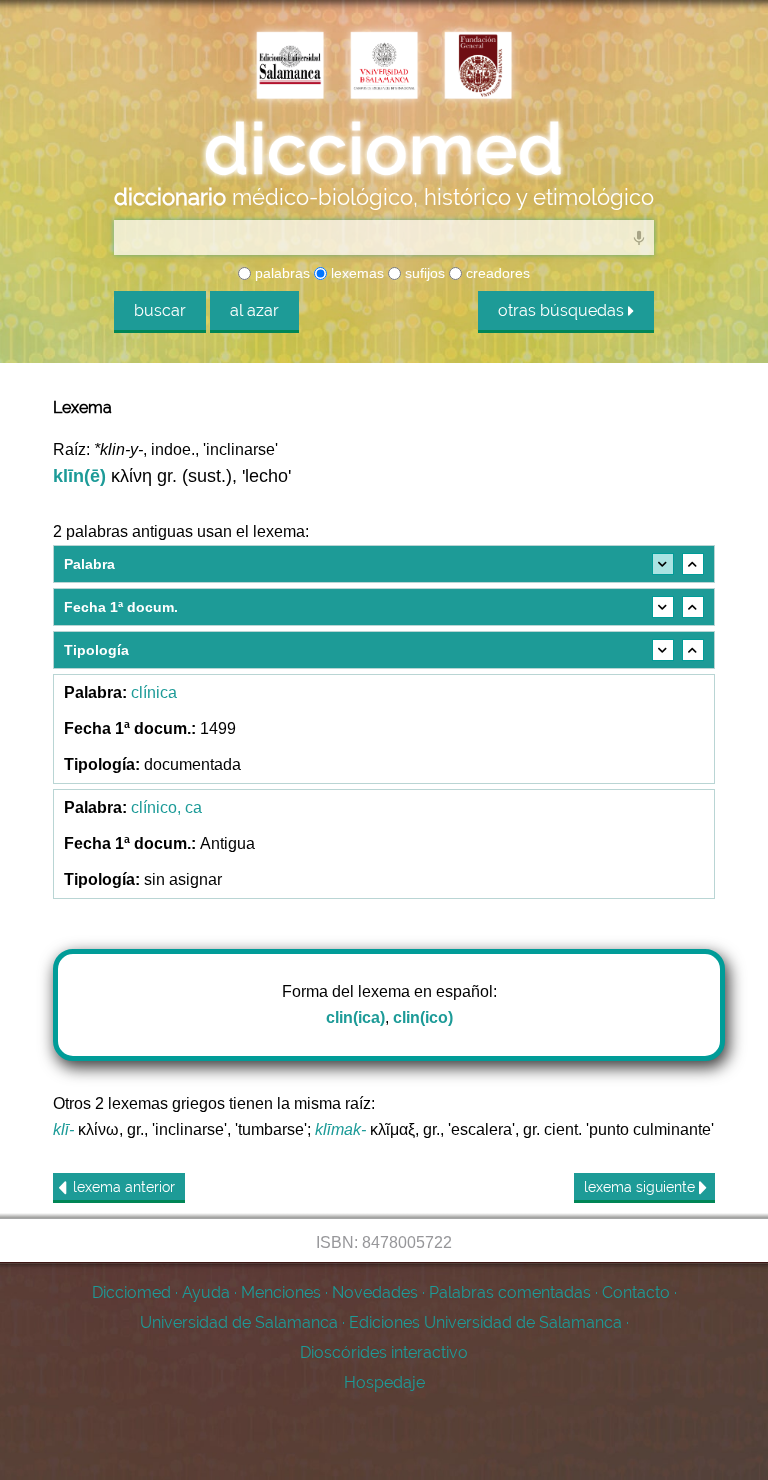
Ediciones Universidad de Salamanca (485, 1322)
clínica (154, 692)
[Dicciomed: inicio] (384, 149)
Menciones (281, 1292)
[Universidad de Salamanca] (384, 67)
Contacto (636, 1292)
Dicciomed (131, 1292)
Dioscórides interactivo (384, 1352)
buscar (160, 310)
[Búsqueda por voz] (639, 237)
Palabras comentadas (510, 1292)
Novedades (375, 1292)
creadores (496, 273)
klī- (63, 1129)
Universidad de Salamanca (239, 1322)
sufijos (423, 273)
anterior (124, 1187)
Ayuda (206, 1292)
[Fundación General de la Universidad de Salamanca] (478, 67)
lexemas (355, 273)
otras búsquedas (563, 310)
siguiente (641, 1187)
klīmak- (340, 1129)
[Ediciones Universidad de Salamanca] (290, 67)
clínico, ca (166, 807)
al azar (254, 310)
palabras (280, 273)
